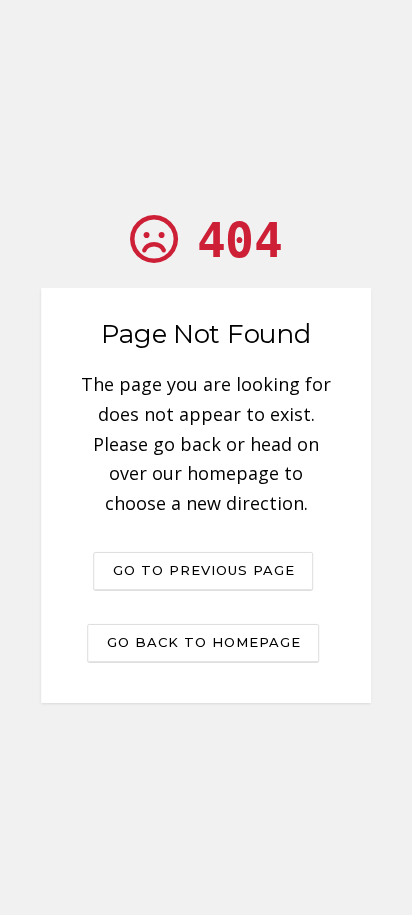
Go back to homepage (204, 642)
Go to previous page (204, 570)
